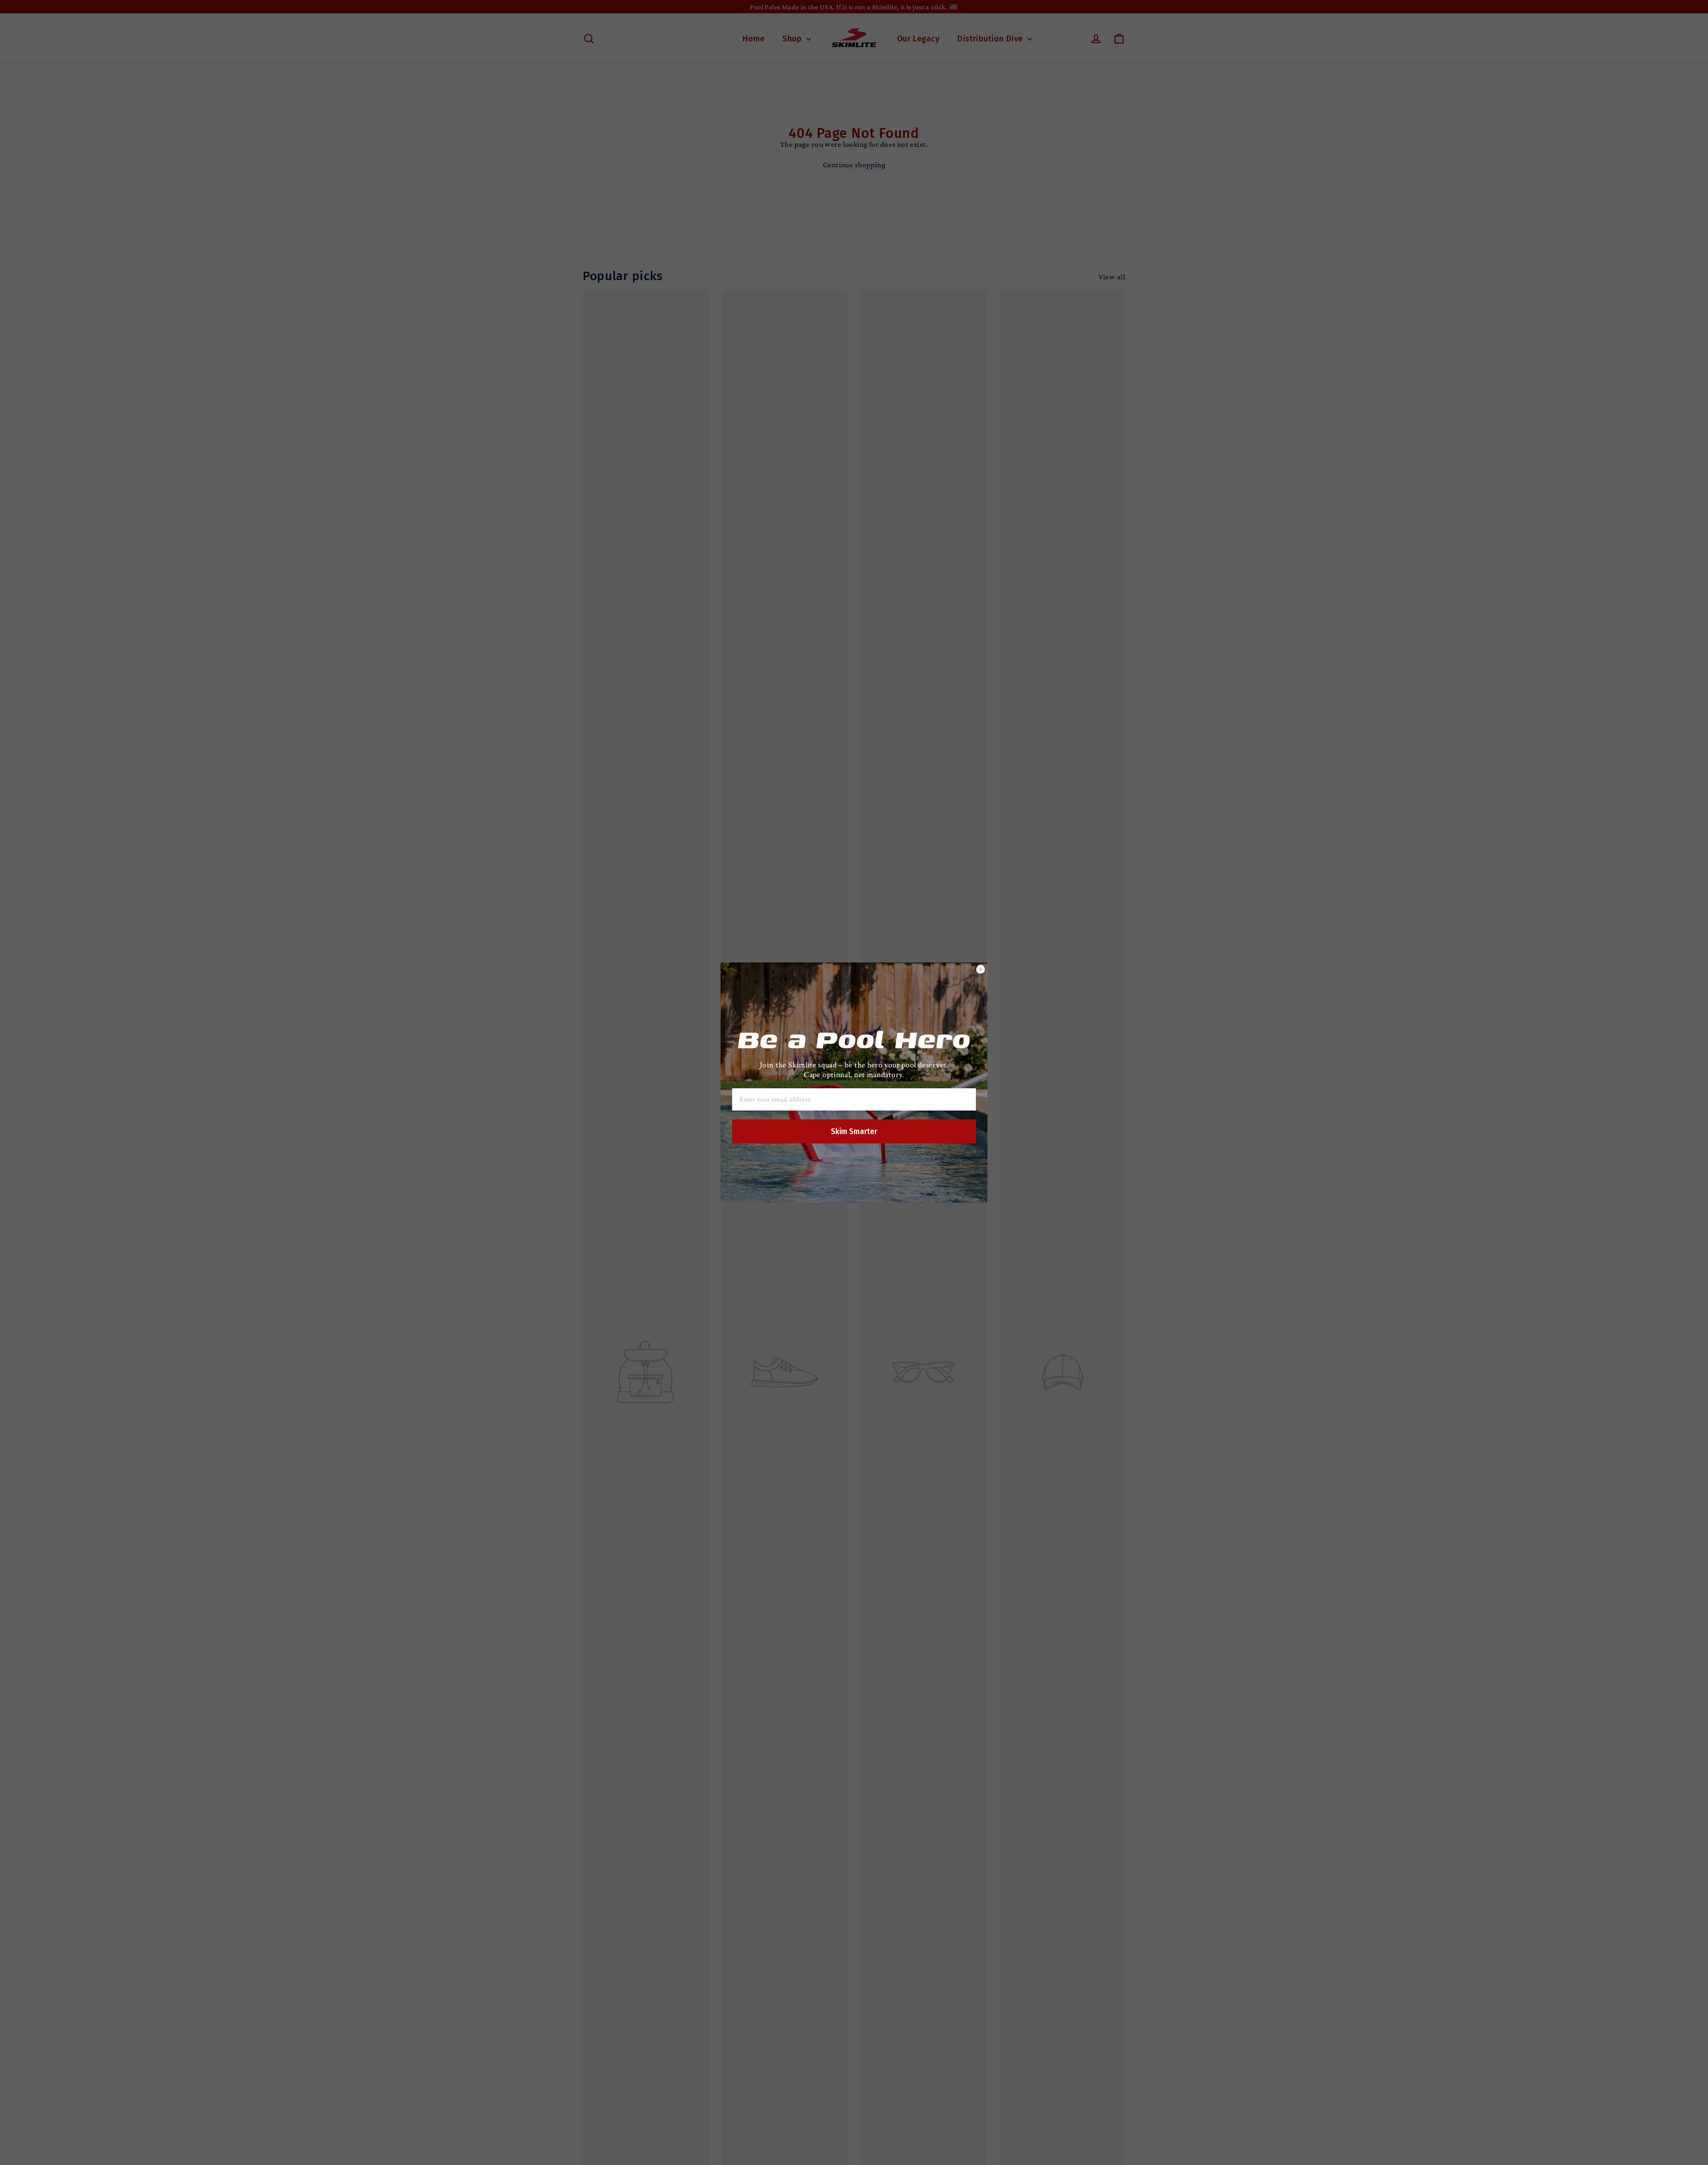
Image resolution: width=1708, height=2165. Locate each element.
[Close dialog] (981, 969)
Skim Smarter (854, 1131)
